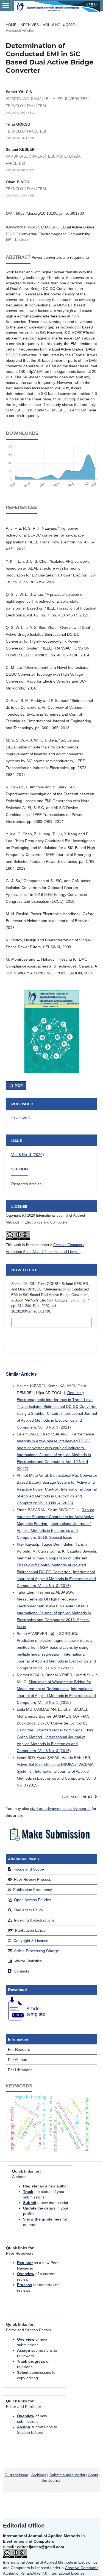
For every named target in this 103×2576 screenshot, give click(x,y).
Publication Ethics (30, 1930)
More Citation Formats (40, 1322)
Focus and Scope (28, 1869)
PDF (18, 1085)
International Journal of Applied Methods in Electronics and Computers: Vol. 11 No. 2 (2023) (56, 1661)
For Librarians (20, 2070)
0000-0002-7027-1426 (20, 170)
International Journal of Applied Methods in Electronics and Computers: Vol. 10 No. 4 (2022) (54, 1462)
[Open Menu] (6, 6)
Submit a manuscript (67, 2475)
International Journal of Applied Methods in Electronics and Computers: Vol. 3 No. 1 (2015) (56, 1696)
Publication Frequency (32, 1890)
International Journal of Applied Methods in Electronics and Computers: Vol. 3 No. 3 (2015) (51, 1744)
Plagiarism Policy (28, 1910)
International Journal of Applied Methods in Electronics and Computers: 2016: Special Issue (54, 1530)
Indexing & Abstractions (34, 1920)
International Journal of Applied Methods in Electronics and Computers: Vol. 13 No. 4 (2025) (57, 1496)
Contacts (21, 1971)
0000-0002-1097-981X (20, 113)
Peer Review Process (32, 1879)
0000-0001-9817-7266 (20, 195)
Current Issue (16, 2475)
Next (87, 1797)
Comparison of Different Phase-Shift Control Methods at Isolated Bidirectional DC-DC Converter (52, 1565)
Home (11, 25)
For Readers (19, 2049)
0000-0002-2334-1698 (20, 138)
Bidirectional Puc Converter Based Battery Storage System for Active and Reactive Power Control (57, 1482)
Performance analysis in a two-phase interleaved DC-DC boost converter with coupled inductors (55, 1441)
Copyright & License (30, 1941)
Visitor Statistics (28, 1961)
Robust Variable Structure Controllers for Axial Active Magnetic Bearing (55, 1517)
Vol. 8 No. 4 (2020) (59, 25)
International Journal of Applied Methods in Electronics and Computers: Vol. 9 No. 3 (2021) (57, 1420)
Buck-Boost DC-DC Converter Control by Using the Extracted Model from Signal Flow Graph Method (55, 1730)
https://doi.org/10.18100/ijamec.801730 (50, 213)
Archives (30, 25)
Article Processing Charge (36, 1951)
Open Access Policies (32, 1900)
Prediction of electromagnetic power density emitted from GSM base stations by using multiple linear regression (55, 1647)
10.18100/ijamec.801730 (31, 1311)
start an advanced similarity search (60, 1809)
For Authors (18, 2060)
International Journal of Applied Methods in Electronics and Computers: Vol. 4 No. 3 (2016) (56, 1579)
